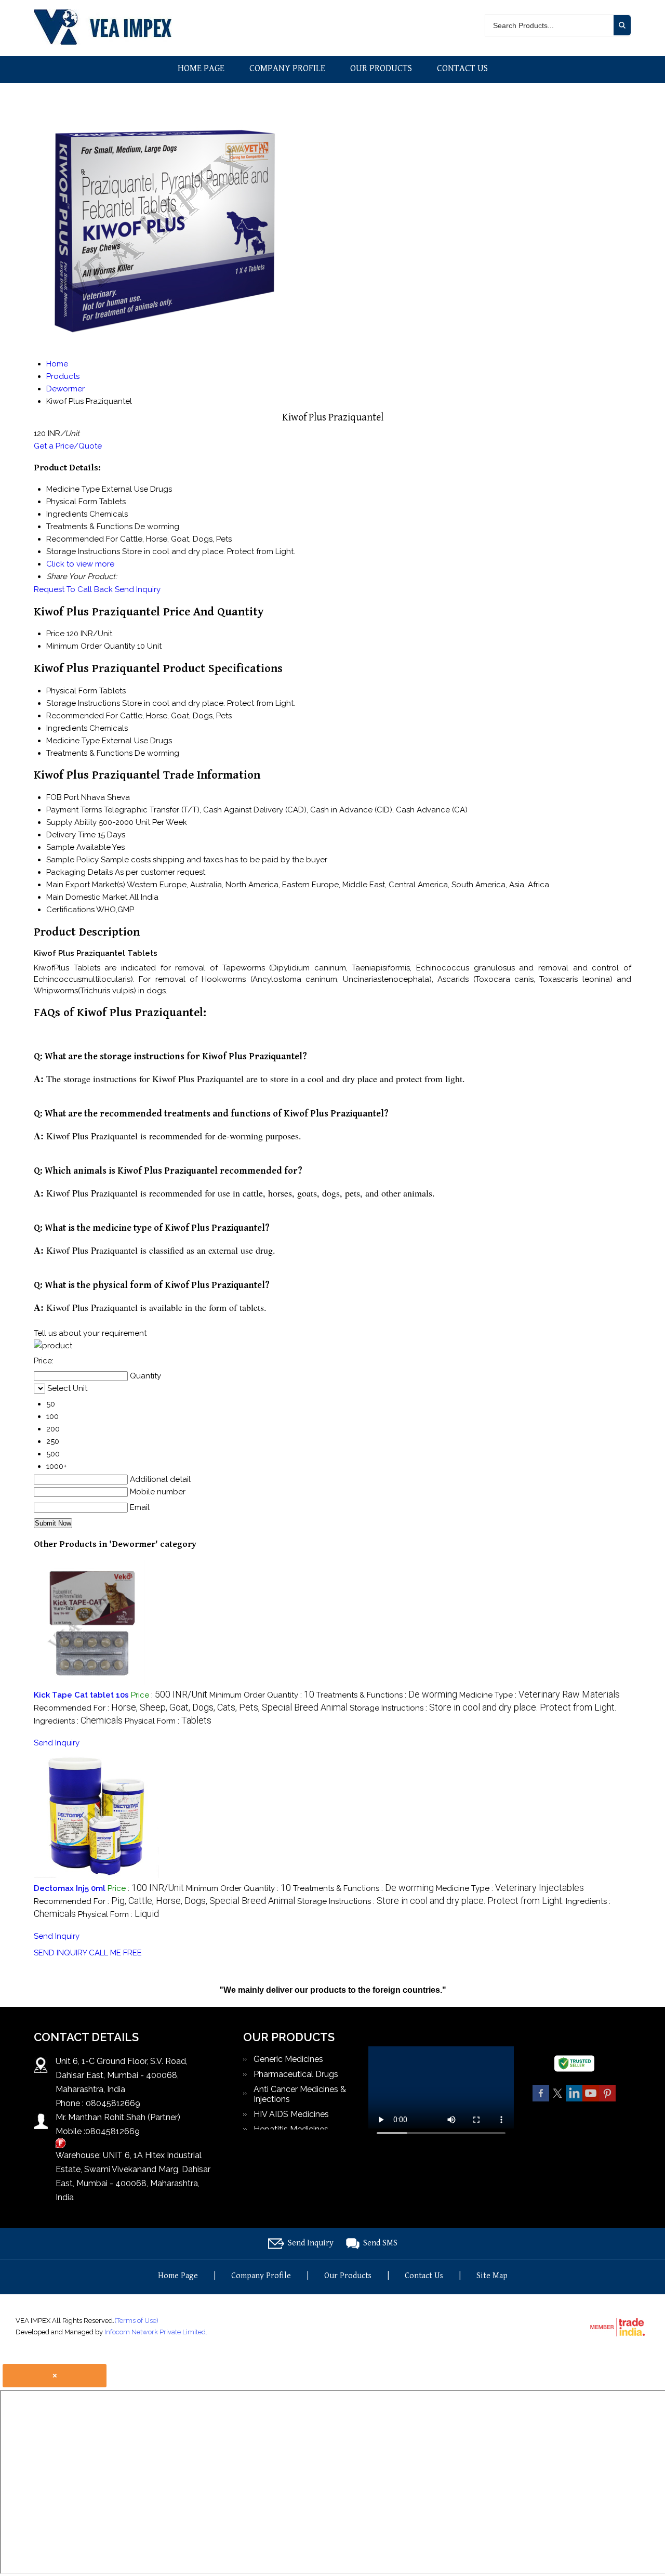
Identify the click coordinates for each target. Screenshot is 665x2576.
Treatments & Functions (89, 753)
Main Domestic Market (87, 897)
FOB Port (63, 797)
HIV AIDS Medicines (291, 2114)
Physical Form (72, 691)
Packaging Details (79, 872)
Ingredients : (78, 1721)
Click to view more (80, 564)
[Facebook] (541, 2100)
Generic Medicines (288, 2059)
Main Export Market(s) (86, 885)
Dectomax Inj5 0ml (70, 1888)
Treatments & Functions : (387, 1695)
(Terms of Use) (136, 2321)
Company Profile (287, 68)
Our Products (381, 68)
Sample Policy (72, 860)
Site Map (492, 2276)
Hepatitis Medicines (291, 2129)
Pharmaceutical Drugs (296, 2074)
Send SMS (380, 2243)
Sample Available (78, 847)
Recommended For (82, 716)
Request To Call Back (73, 589)
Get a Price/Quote (68, 446)
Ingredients (67, 728)
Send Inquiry (138, 589)
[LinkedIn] (574, 2100)
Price (55, 634)
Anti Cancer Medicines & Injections (300, 2094)
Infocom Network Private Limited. (156, 2332)
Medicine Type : (540, 1695)
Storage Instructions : (483, 1708)
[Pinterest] (607, 2100)
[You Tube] (591, 2100)
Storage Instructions (83, 703)
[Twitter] (557, 2100)
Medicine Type (73, 741)
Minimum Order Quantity (91, 646)
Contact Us (462, 68)
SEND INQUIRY (60, 1953)
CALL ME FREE (115, 1953)
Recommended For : (191, 1708)
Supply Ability (71, 822)
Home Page (201, 68)
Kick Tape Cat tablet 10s (81, 1695)
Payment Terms (74, 810)
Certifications (70, 910)
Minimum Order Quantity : (262, 1695)
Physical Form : (168, 1721)
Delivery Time (71, 835)
